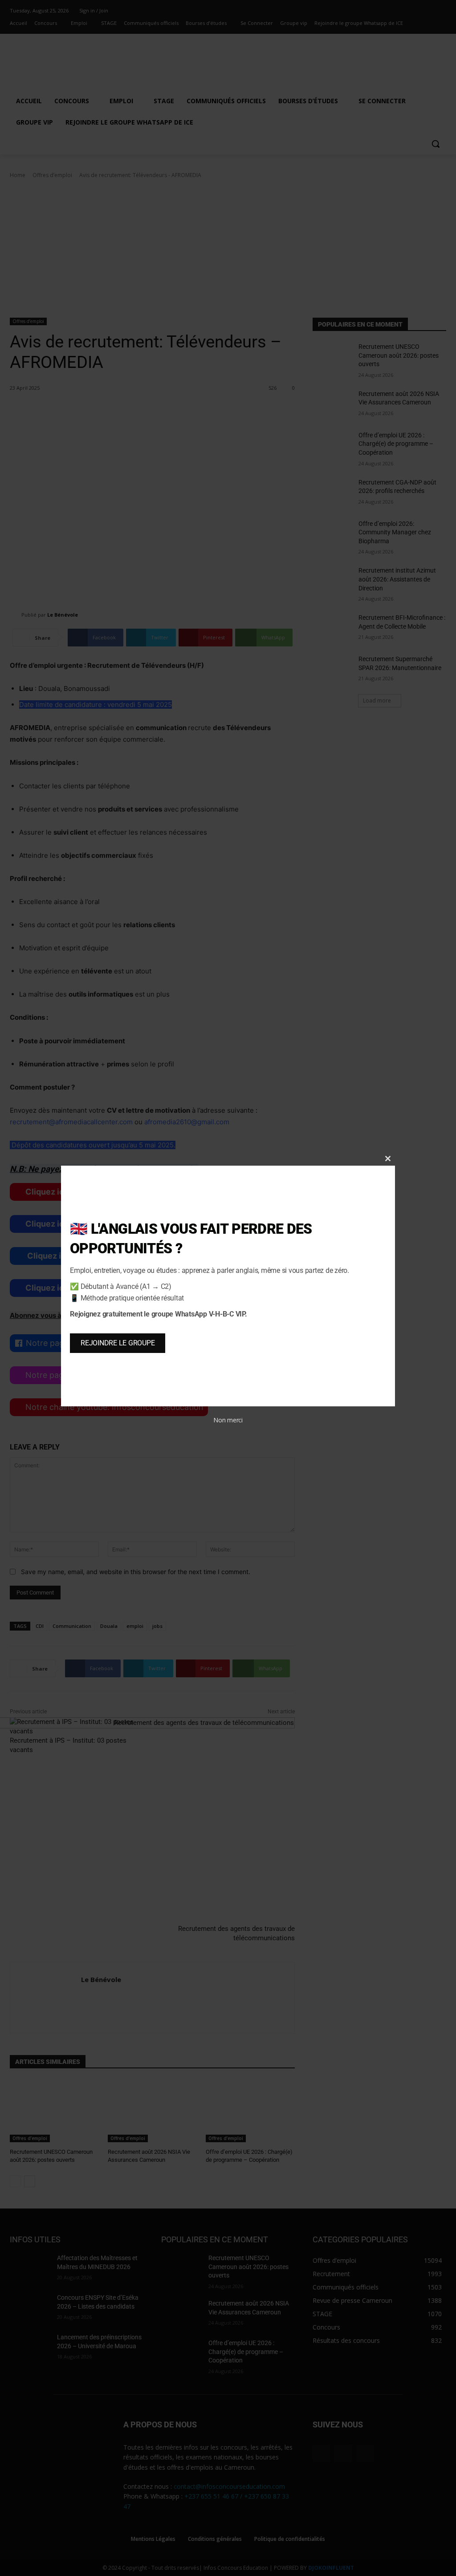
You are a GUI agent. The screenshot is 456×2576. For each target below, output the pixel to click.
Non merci (228, 1420)
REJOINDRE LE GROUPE (118, 1343)
